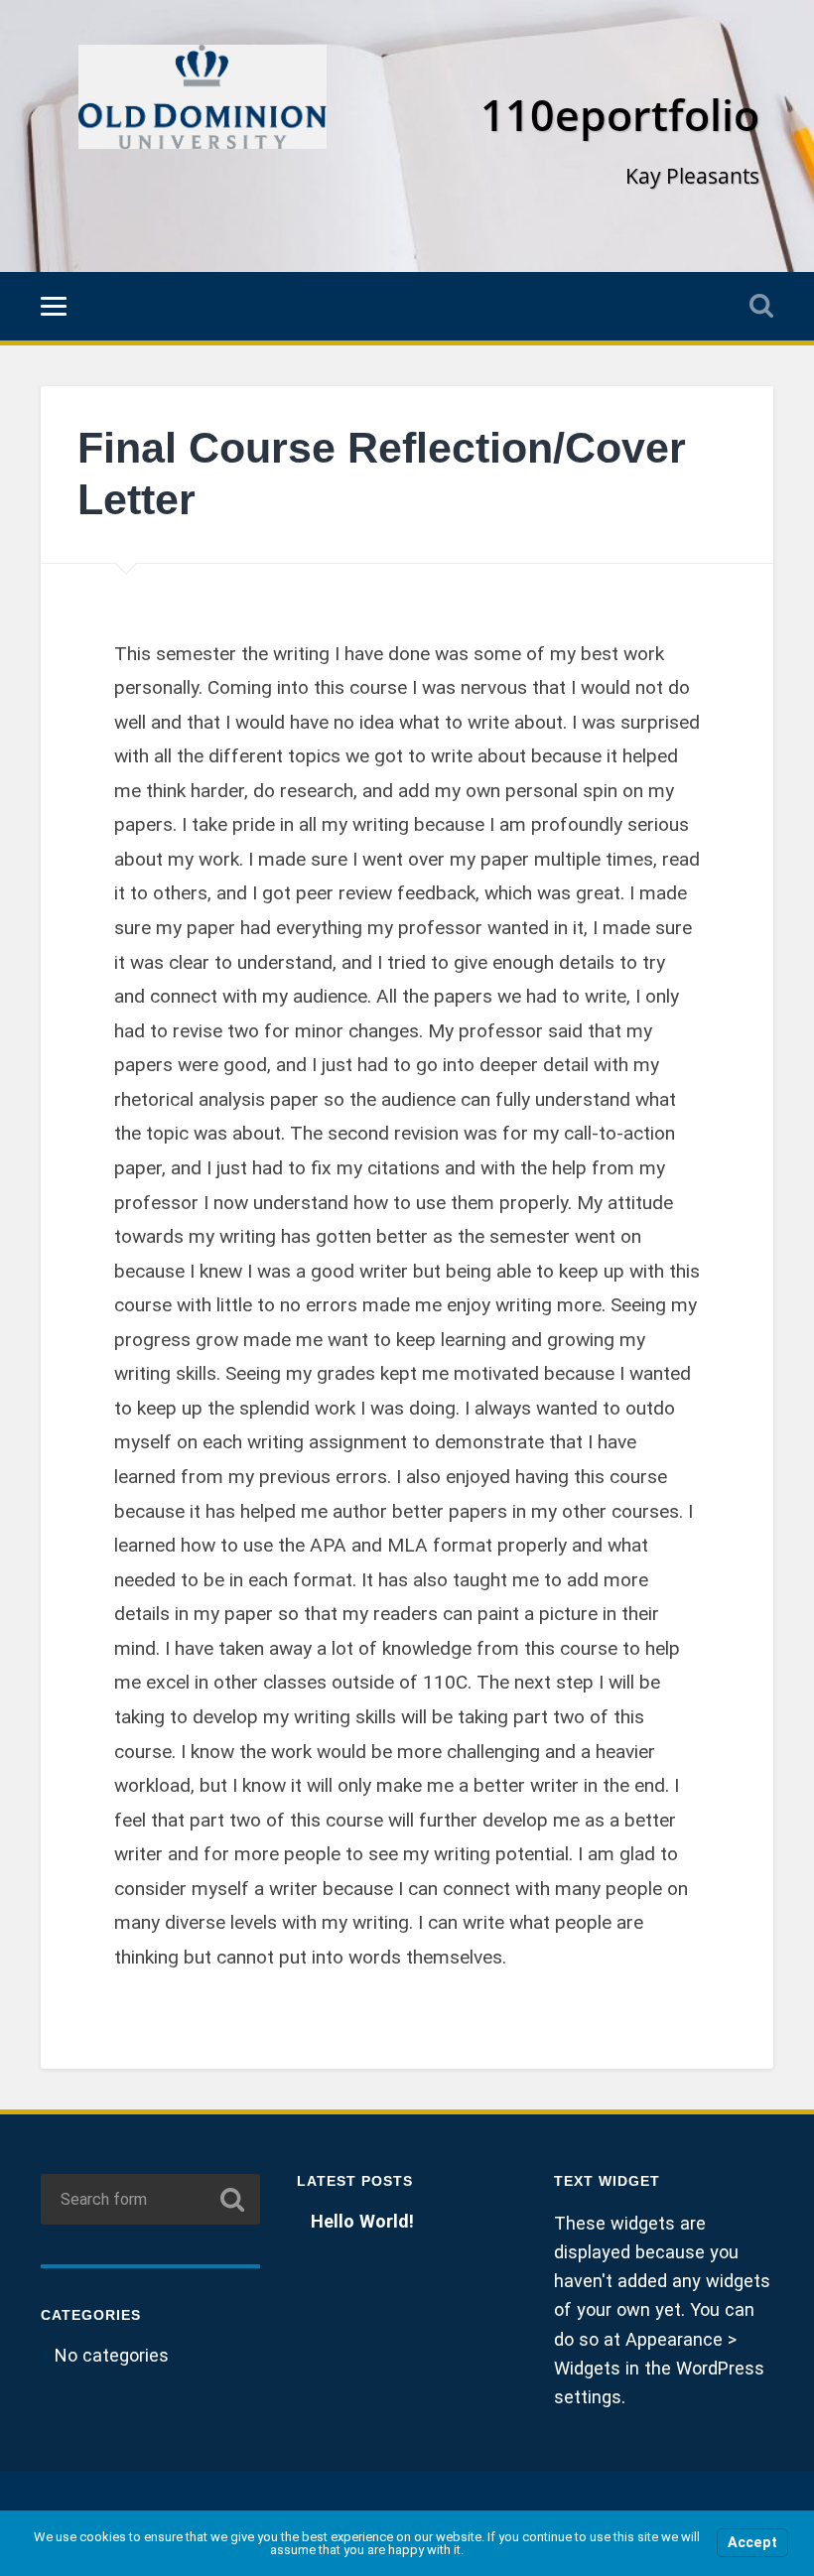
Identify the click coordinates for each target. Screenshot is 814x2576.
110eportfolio (620, 115)
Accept (752, 2543)
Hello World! (362, 2221)
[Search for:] (150, 2199)
